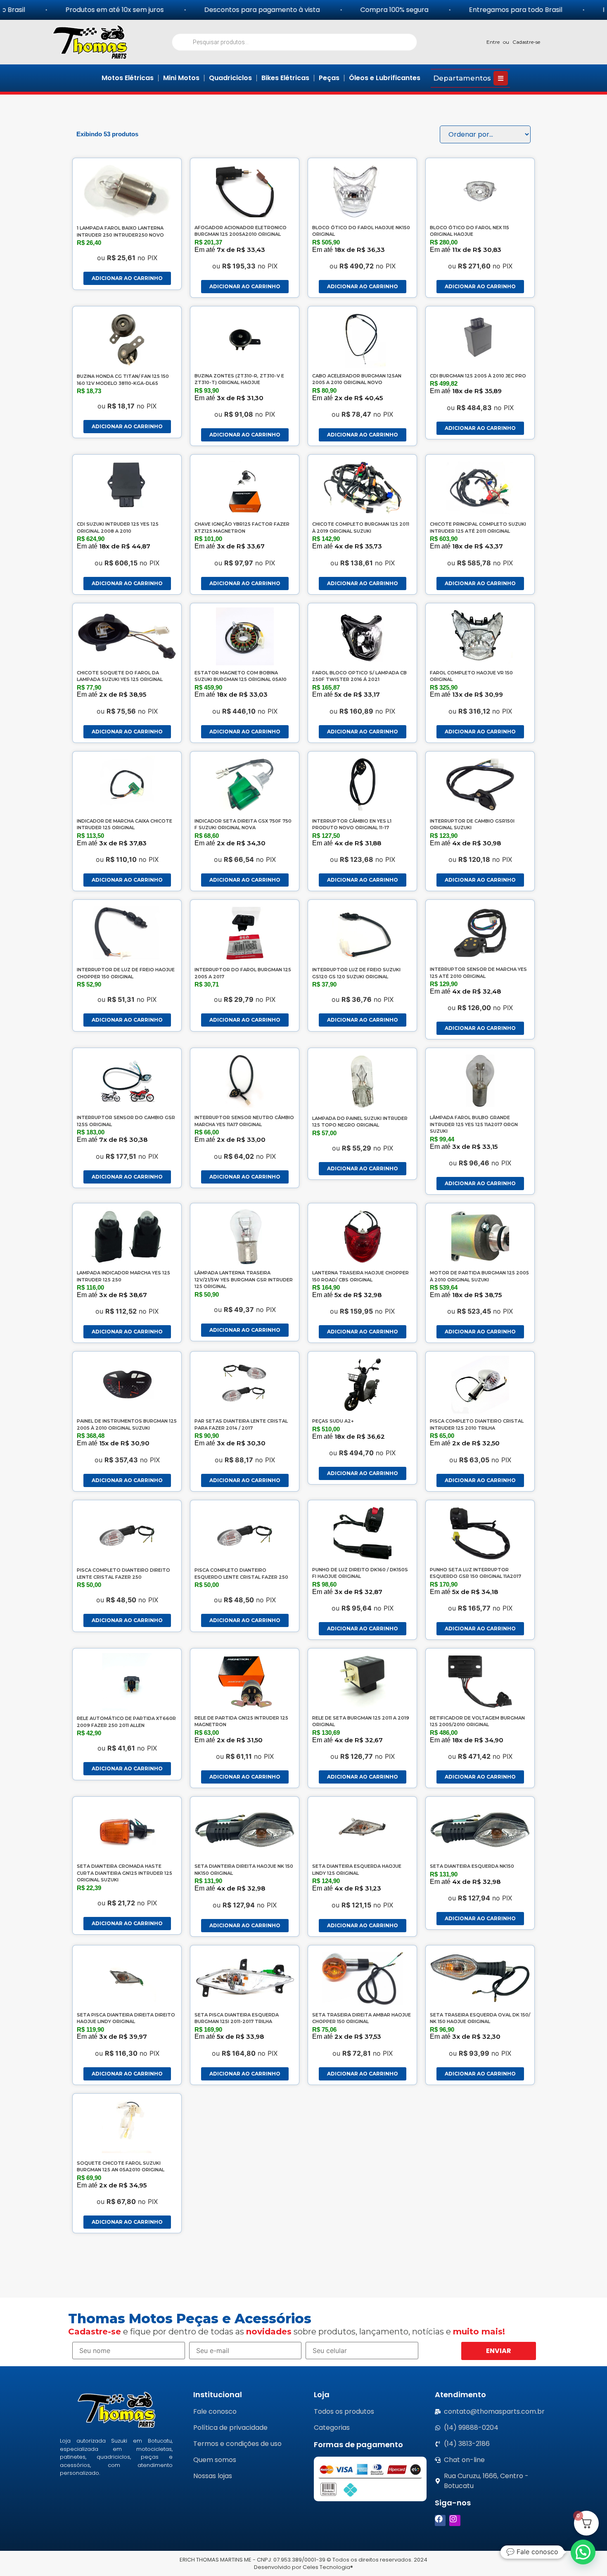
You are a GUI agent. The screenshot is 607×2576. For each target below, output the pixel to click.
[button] (583, 2552)
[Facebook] (440, 2520)
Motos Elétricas (128, 78)
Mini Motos (181, 78)
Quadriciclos (230, 78)
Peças (329, 78)
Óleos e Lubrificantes (385, 78)
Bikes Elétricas (285, 78)
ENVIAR (499, 2351)
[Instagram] (455, 2520)
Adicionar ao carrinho (127, 278)
